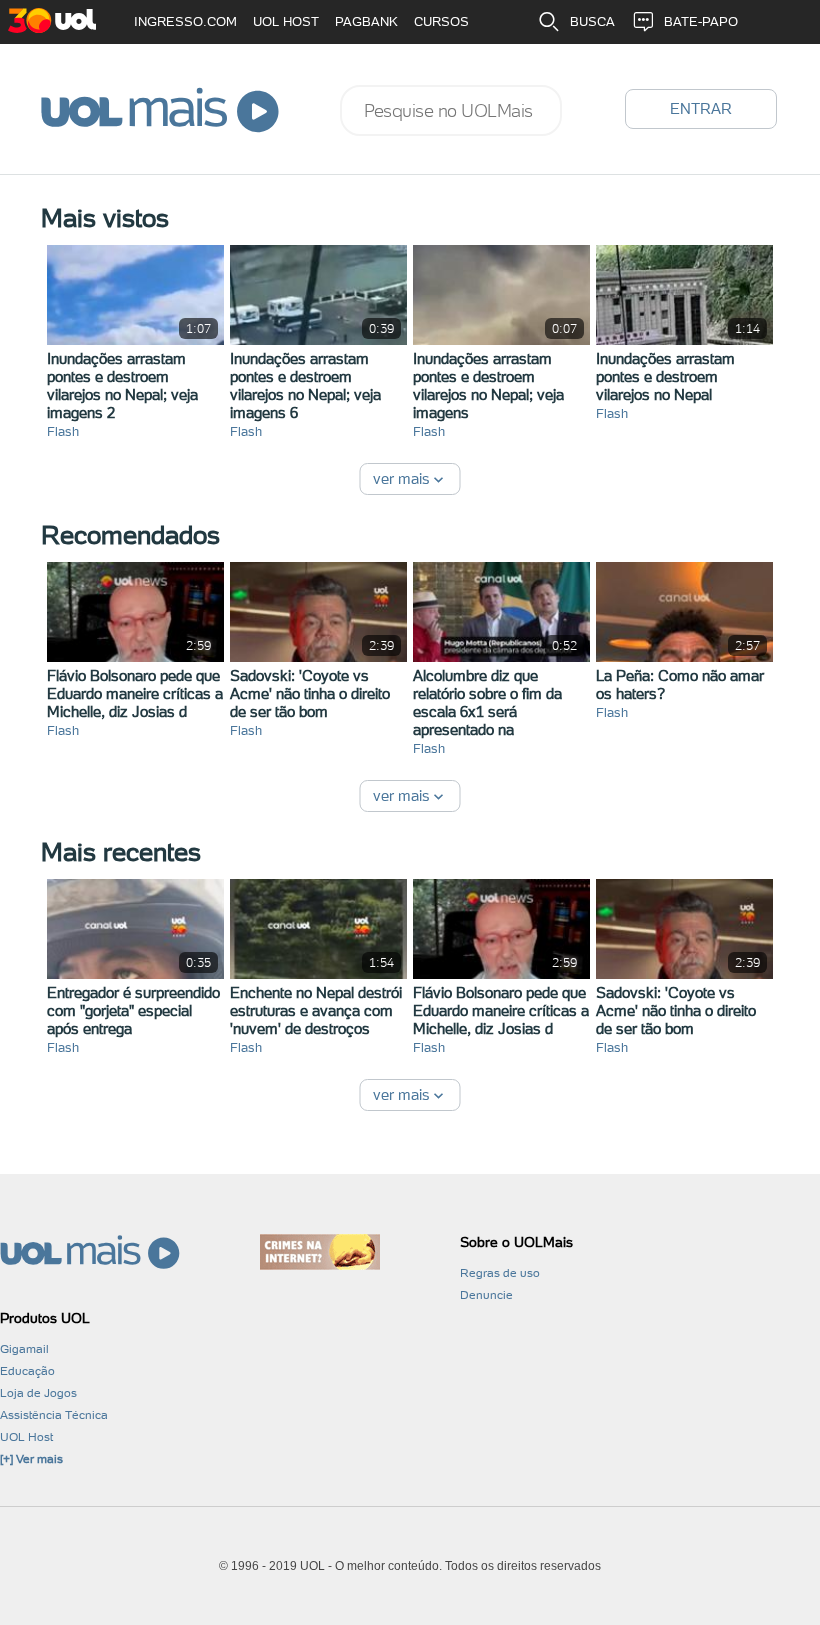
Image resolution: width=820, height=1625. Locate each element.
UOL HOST (286, 21)
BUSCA (592, 21)
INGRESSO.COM (185, 21)
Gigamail (24, 1349)
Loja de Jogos (38, 1393)
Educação (27, 1371)
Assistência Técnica (54, 1415)
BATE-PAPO (701, 21)
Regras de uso (500, 1273)
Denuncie (486, 1295)
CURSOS (441, 21)
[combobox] (451, 110)
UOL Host (26, 1437)
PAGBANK (366, 21)
